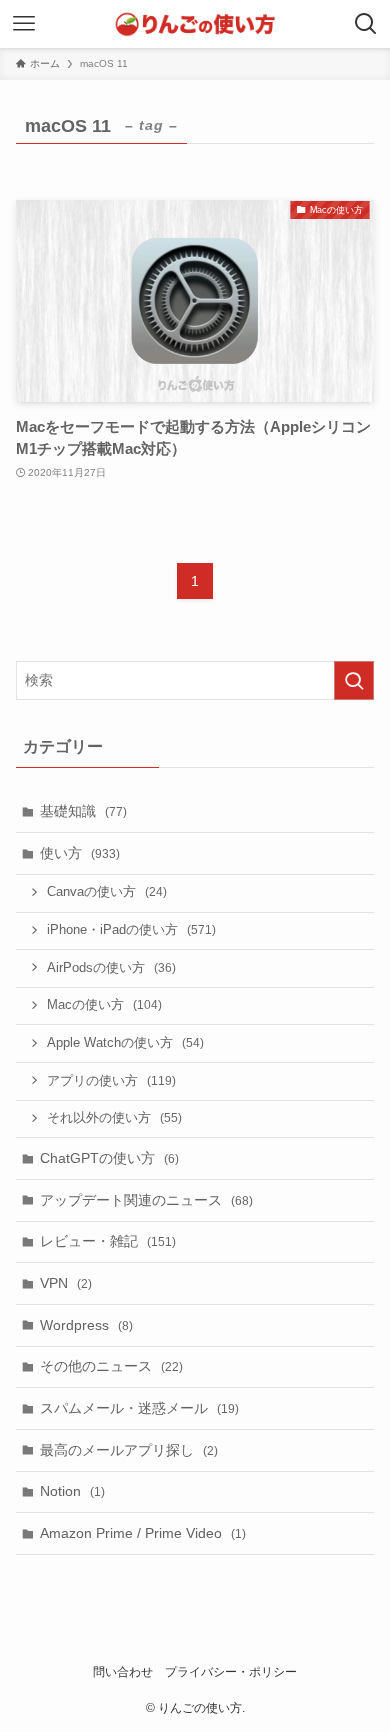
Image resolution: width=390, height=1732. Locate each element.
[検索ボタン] (366, 24)
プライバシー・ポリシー (231, 1671)
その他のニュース (111, 1366)
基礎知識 (83, 811)
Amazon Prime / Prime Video (143, 1533)
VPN (66, 1283)
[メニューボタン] (24, 24)
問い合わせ (123, 1671)
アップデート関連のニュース (146, 1200)
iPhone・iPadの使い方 (131, 930)
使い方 (80, 853)
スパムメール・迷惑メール (139, 1408)
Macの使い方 (104, 1005)
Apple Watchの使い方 (125, 1043)
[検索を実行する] (354, 680)
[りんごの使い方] (195, 24)
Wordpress (86, 1325)
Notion (72, 1491)
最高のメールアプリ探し (129, 1450)
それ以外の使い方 (114, 1118)
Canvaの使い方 (107, 892)
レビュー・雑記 (108, 1241)
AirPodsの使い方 (111, 968)
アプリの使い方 (111, 1081)
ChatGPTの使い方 (109, 1158)
